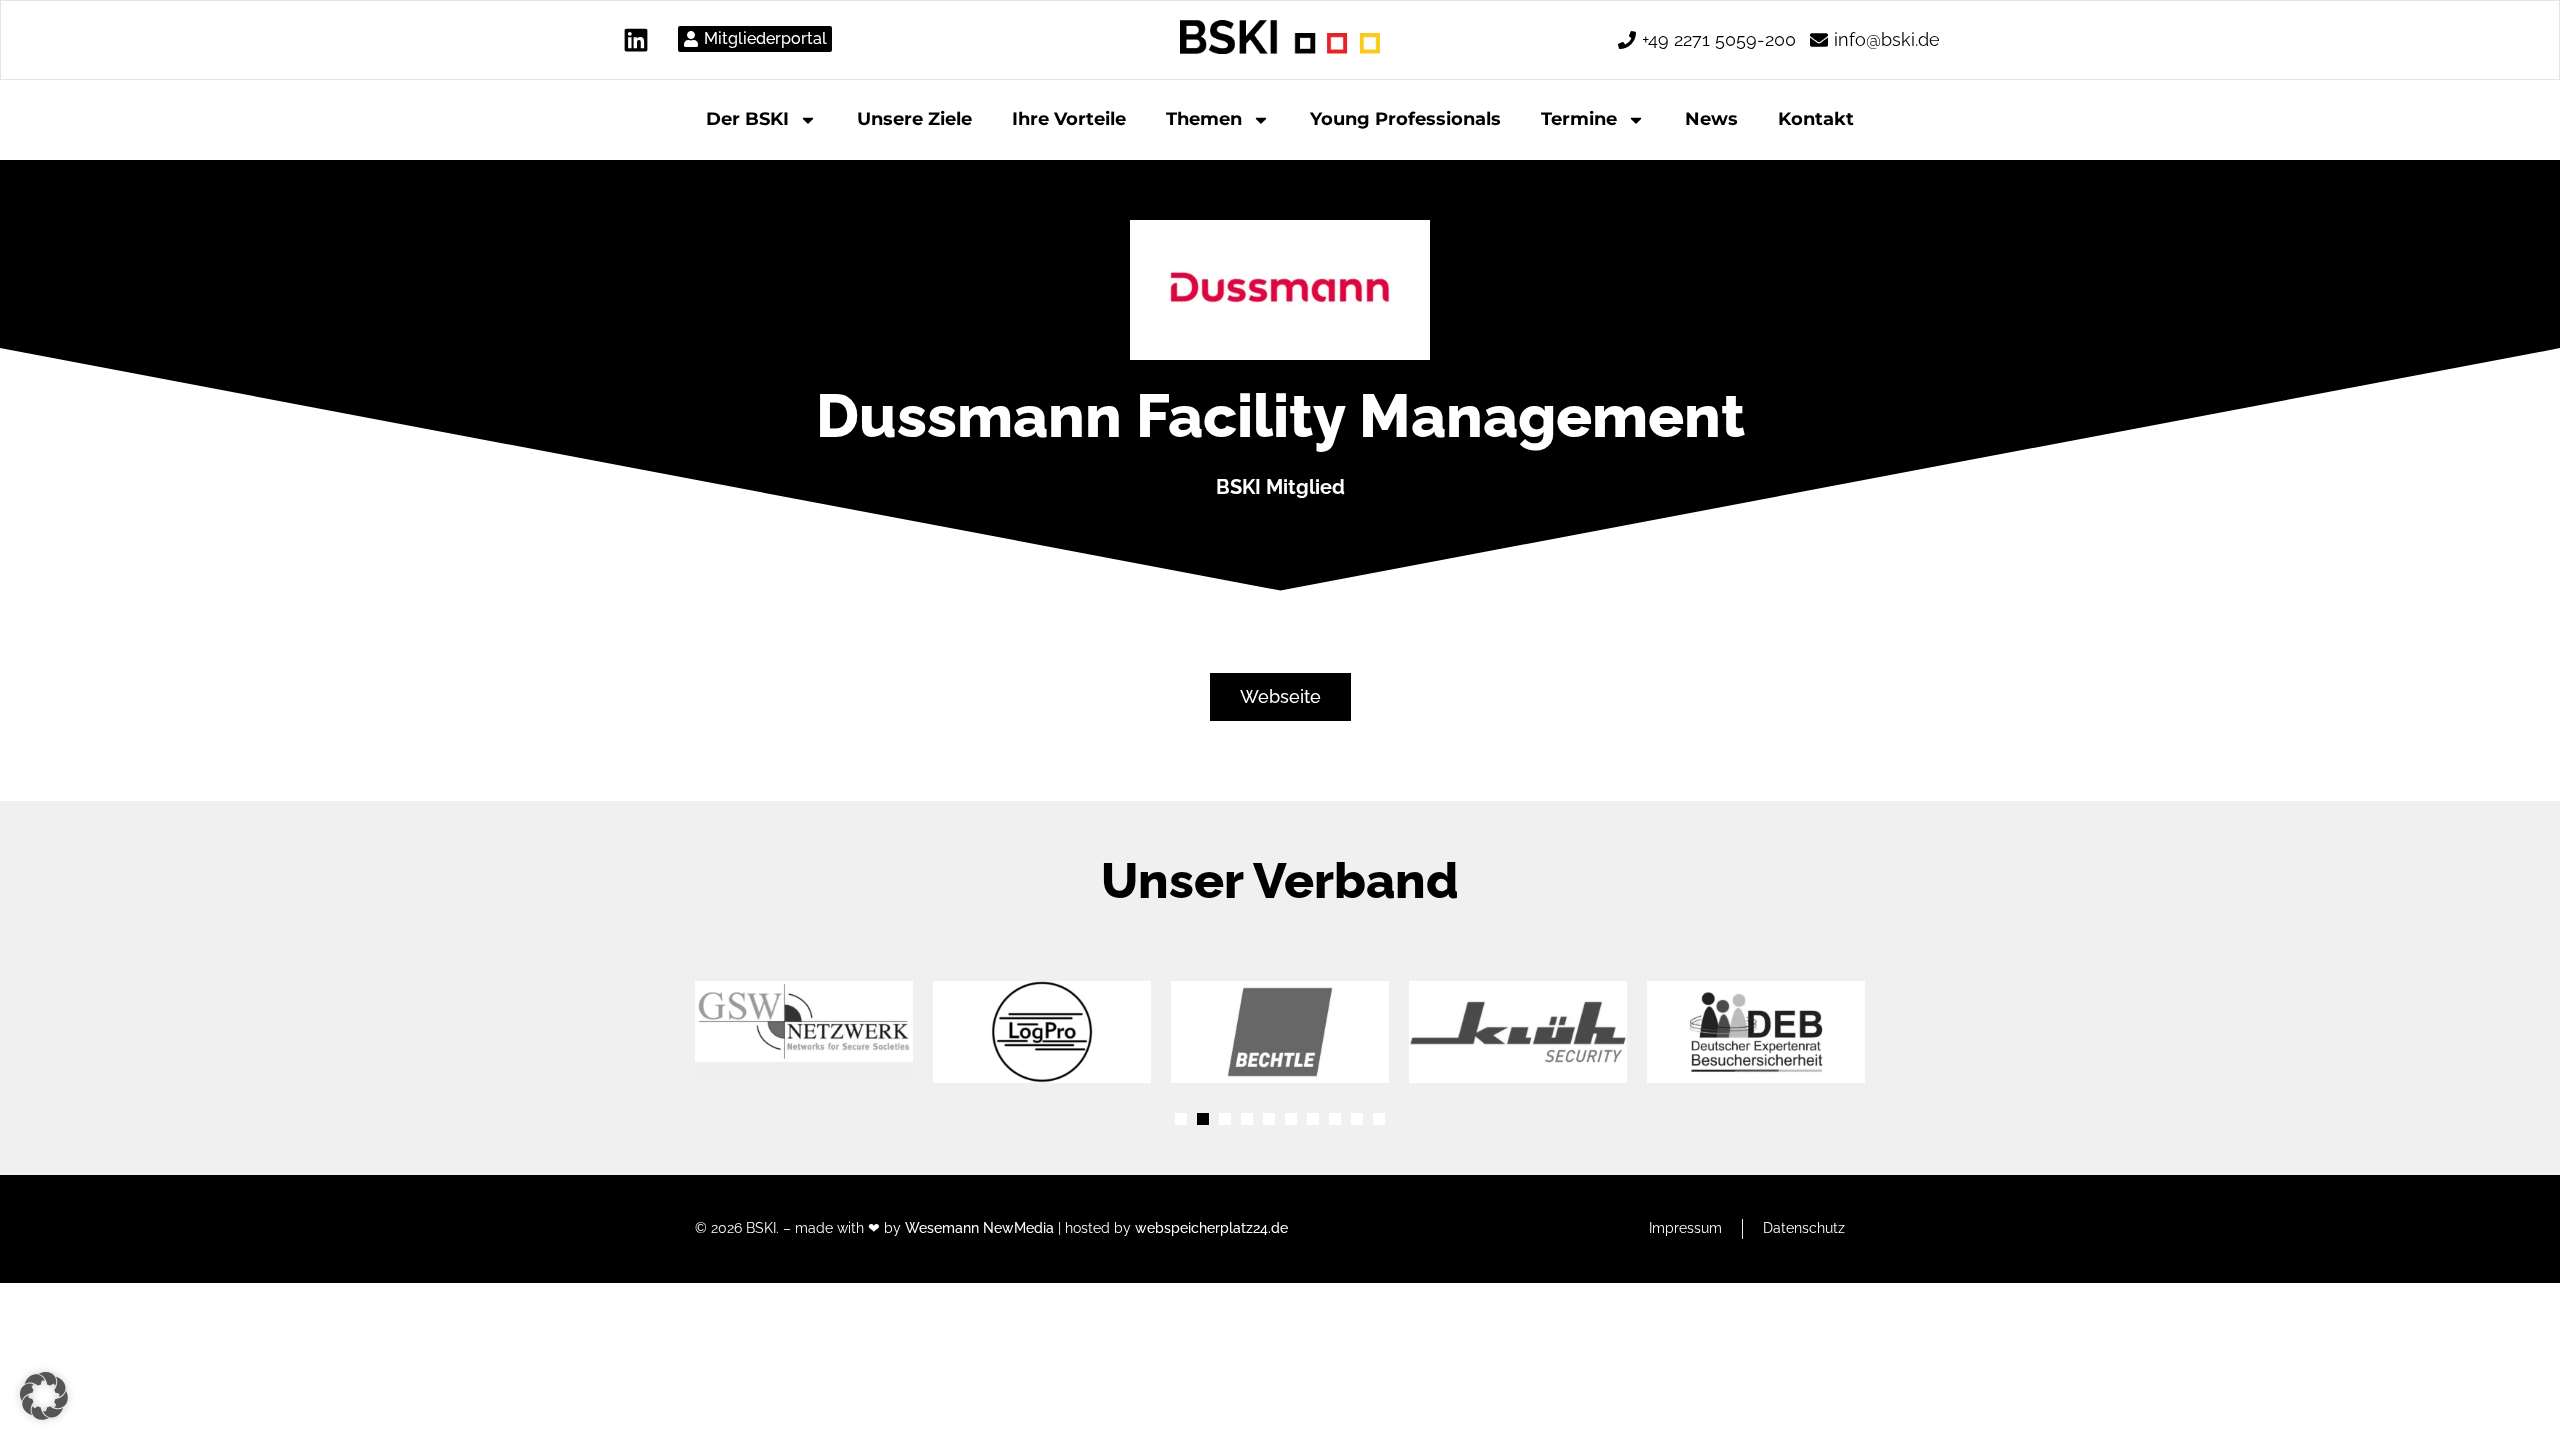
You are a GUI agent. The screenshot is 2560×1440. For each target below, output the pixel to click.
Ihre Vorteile (1069, 119)
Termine (1579, 119)
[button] (1181, 1119)
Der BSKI (747, 119)
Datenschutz (1804, 1228)
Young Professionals (1405, 119)
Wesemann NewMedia (979, 1228)
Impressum (1685, 1228)
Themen (1204, 119)
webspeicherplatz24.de (1211, 1228)
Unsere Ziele (914, 119)
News (1711, 119)
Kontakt (1816, 119)
